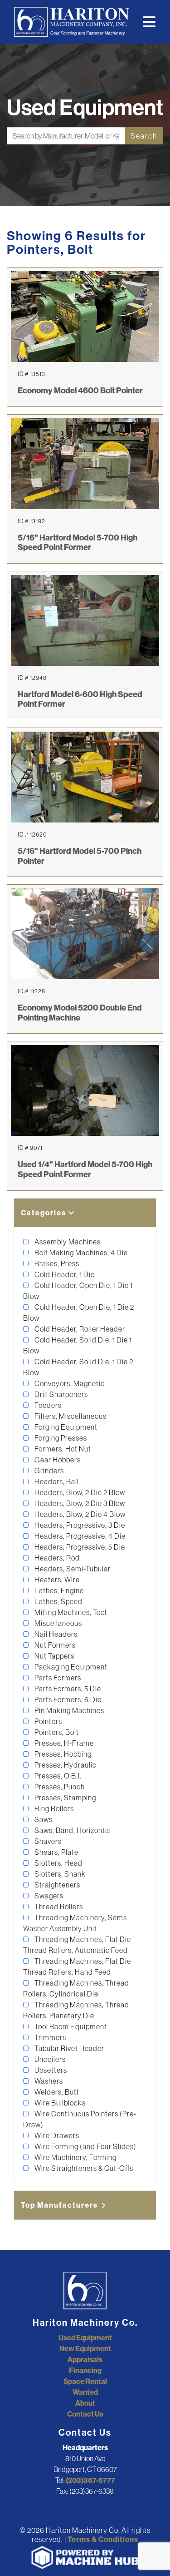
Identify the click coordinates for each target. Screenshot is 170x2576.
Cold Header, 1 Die (64, 1274)
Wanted (85, 2392)
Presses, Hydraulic (65, 1765)
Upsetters (50, 2070)
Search (144, 136)
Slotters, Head (58, 1863)
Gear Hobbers (57, 1460)
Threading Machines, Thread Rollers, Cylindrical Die (76, 1988)
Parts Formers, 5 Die (67, 1689)
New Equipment (85, 2348)
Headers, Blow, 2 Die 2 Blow (79, 1492)
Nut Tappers (54, 1656)
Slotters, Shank (59, 1874)
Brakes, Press (56, 1263)
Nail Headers (55, 1634)
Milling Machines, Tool (70, 1612)
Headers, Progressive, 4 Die (79, 1536)
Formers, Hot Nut (62, 1449)
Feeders (47, 1405)
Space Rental (85, 2381)
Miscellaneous (58, 1623)
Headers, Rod (56, 1558)
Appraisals (85, 2359)
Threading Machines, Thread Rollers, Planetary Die (76, 2010)
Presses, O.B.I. (57, 1776)
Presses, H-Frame (63, 1743)
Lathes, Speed (58, 1601)
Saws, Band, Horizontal (72, 1830)
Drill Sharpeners (61, 1394)
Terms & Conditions (103, 2539)
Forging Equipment (65, 1427)
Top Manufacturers (60, 2205)
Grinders (49, 1471)
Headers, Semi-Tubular (72, 1569)
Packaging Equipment (70, 1667)
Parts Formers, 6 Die (67, 1699)
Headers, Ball (56, 1481)
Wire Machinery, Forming (75, 2157)
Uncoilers (49, 2059)
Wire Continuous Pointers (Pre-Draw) (80, 2119)
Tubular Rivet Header (69, 2048)
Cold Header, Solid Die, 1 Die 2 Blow (78, 1367)
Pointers (48, 1721)
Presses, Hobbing (62, 1754)
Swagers (48, 1896)
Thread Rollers (58, 1907)
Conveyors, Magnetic (69, 1383)
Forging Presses (60, 1438)
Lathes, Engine (58, 1590)
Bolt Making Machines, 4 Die (80, 1253)
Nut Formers (54, 1645)
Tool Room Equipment (70, 2026)
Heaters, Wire (56, 1580)
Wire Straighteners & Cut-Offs (83, 2168)
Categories (44, 1213)
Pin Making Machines (69, 1710)
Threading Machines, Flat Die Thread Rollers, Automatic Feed (77, 1945)
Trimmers (50, 2037)
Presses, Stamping (65, 1798)
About (85, 2403)
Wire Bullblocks (59, 2103)
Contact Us (85, 2414)
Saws (43, 1819)
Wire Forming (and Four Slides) (85, 2146)
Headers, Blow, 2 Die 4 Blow (79, 1514)
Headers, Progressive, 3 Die (79, 1525)
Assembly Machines (67, 1242)
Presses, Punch (59, 1787)
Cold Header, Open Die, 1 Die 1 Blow (78, 1291)
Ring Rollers (53, 1808)
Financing (85, 2370)
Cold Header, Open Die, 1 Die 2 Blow (79, 1313)
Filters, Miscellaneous (70, 1416)
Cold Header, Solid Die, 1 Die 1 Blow (78, 1345)
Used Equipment (85, 2338)
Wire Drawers (56, 2135)
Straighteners (57, 1885)
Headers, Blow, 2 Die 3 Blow (79, 1503)
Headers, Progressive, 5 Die (79, 1547)
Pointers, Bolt (56, 1732)
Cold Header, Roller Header (79, 1329)
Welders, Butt (56, 2092)
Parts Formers (57, 1678)
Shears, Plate (56, 1852)
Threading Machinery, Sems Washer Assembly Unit (75, 1923)
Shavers (47, 1841)
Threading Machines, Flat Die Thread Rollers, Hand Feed (77, 1967)
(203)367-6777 (90, 2480)
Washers (48, 2081)
